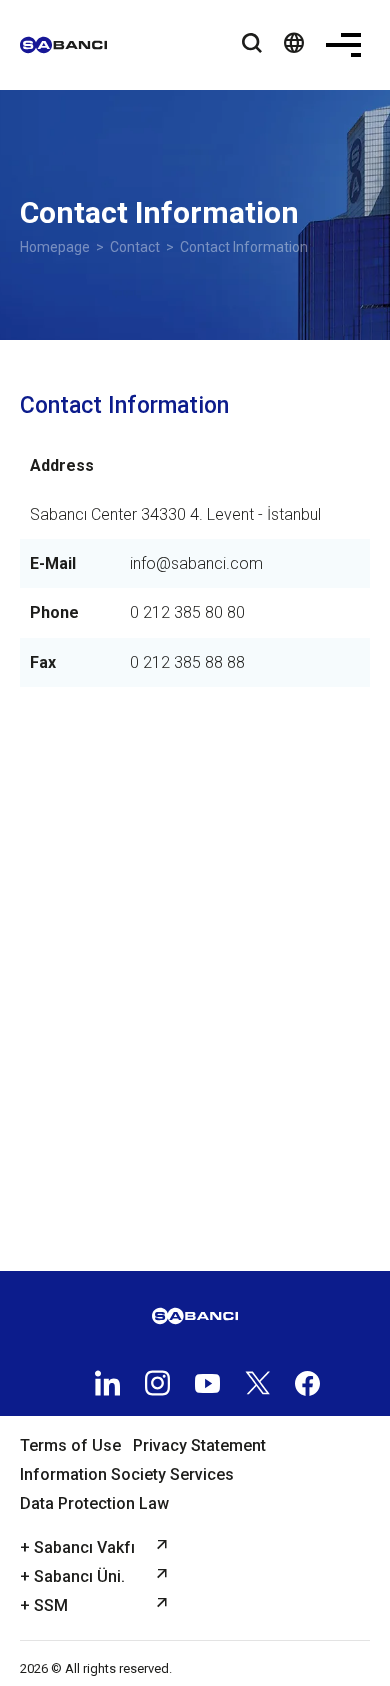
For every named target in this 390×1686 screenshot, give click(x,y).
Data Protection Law (94, 1503)
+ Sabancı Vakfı (77, 1547)
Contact (135, 247)
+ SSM (44, 1605)
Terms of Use (70, 1445)
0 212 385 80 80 (187, 612)
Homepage (55, 247)
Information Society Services (127, 1474)
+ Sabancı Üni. (72, 1576)
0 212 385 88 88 (187, 662)
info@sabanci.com (196, 563)
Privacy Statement (199, 1445)
